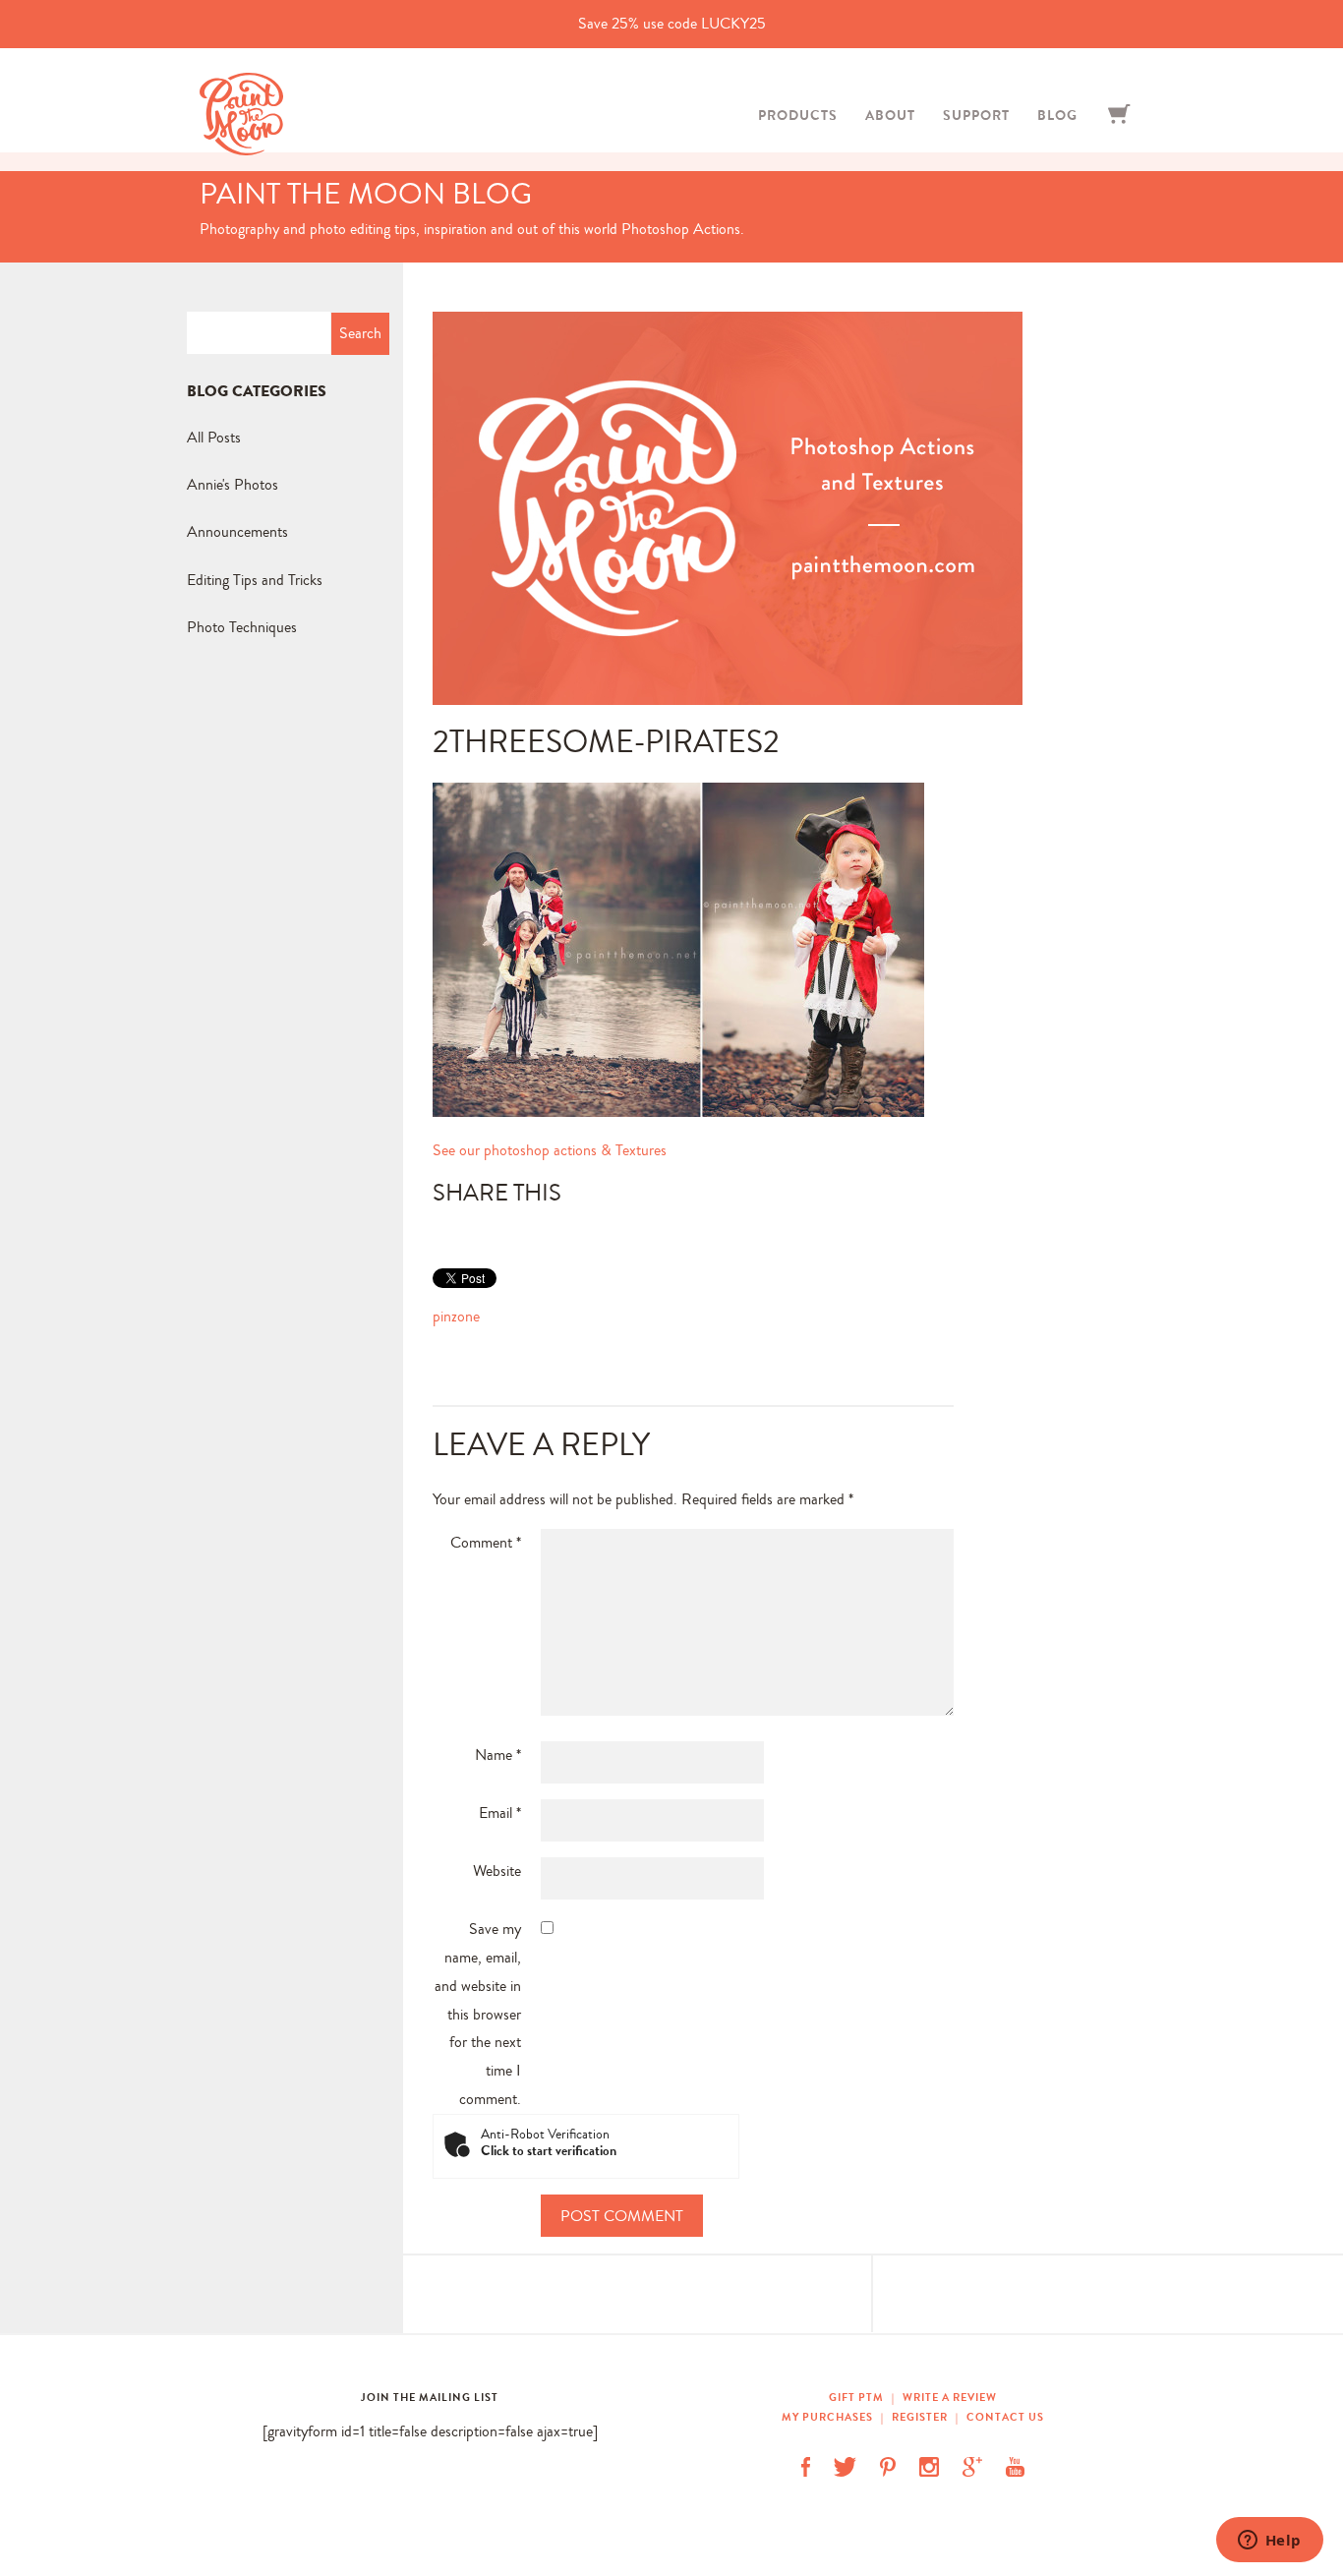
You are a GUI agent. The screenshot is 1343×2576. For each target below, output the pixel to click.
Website (497, 1871)
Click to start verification (549, 2151)
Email (500, 1813)
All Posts (214, 437)
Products (798, 115)
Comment (486, 1542)
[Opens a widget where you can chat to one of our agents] (1269, 2542)
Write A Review (950, 2397)
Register (920, 2417)
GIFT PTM (858, 2397)
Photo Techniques (242, 627)
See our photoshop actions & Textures (550, 1150)
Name (498, 1755)
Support (976, 115)
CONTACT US (1005, 2417)
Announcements (237, 531)
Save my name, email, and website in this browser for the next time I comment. (478, 2014)
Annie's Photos (233, 484)
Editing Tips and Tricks (255, 580)
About (890, 115)
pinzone (456, 1316)
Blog (1057, 115)
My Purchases (829, 2417)
